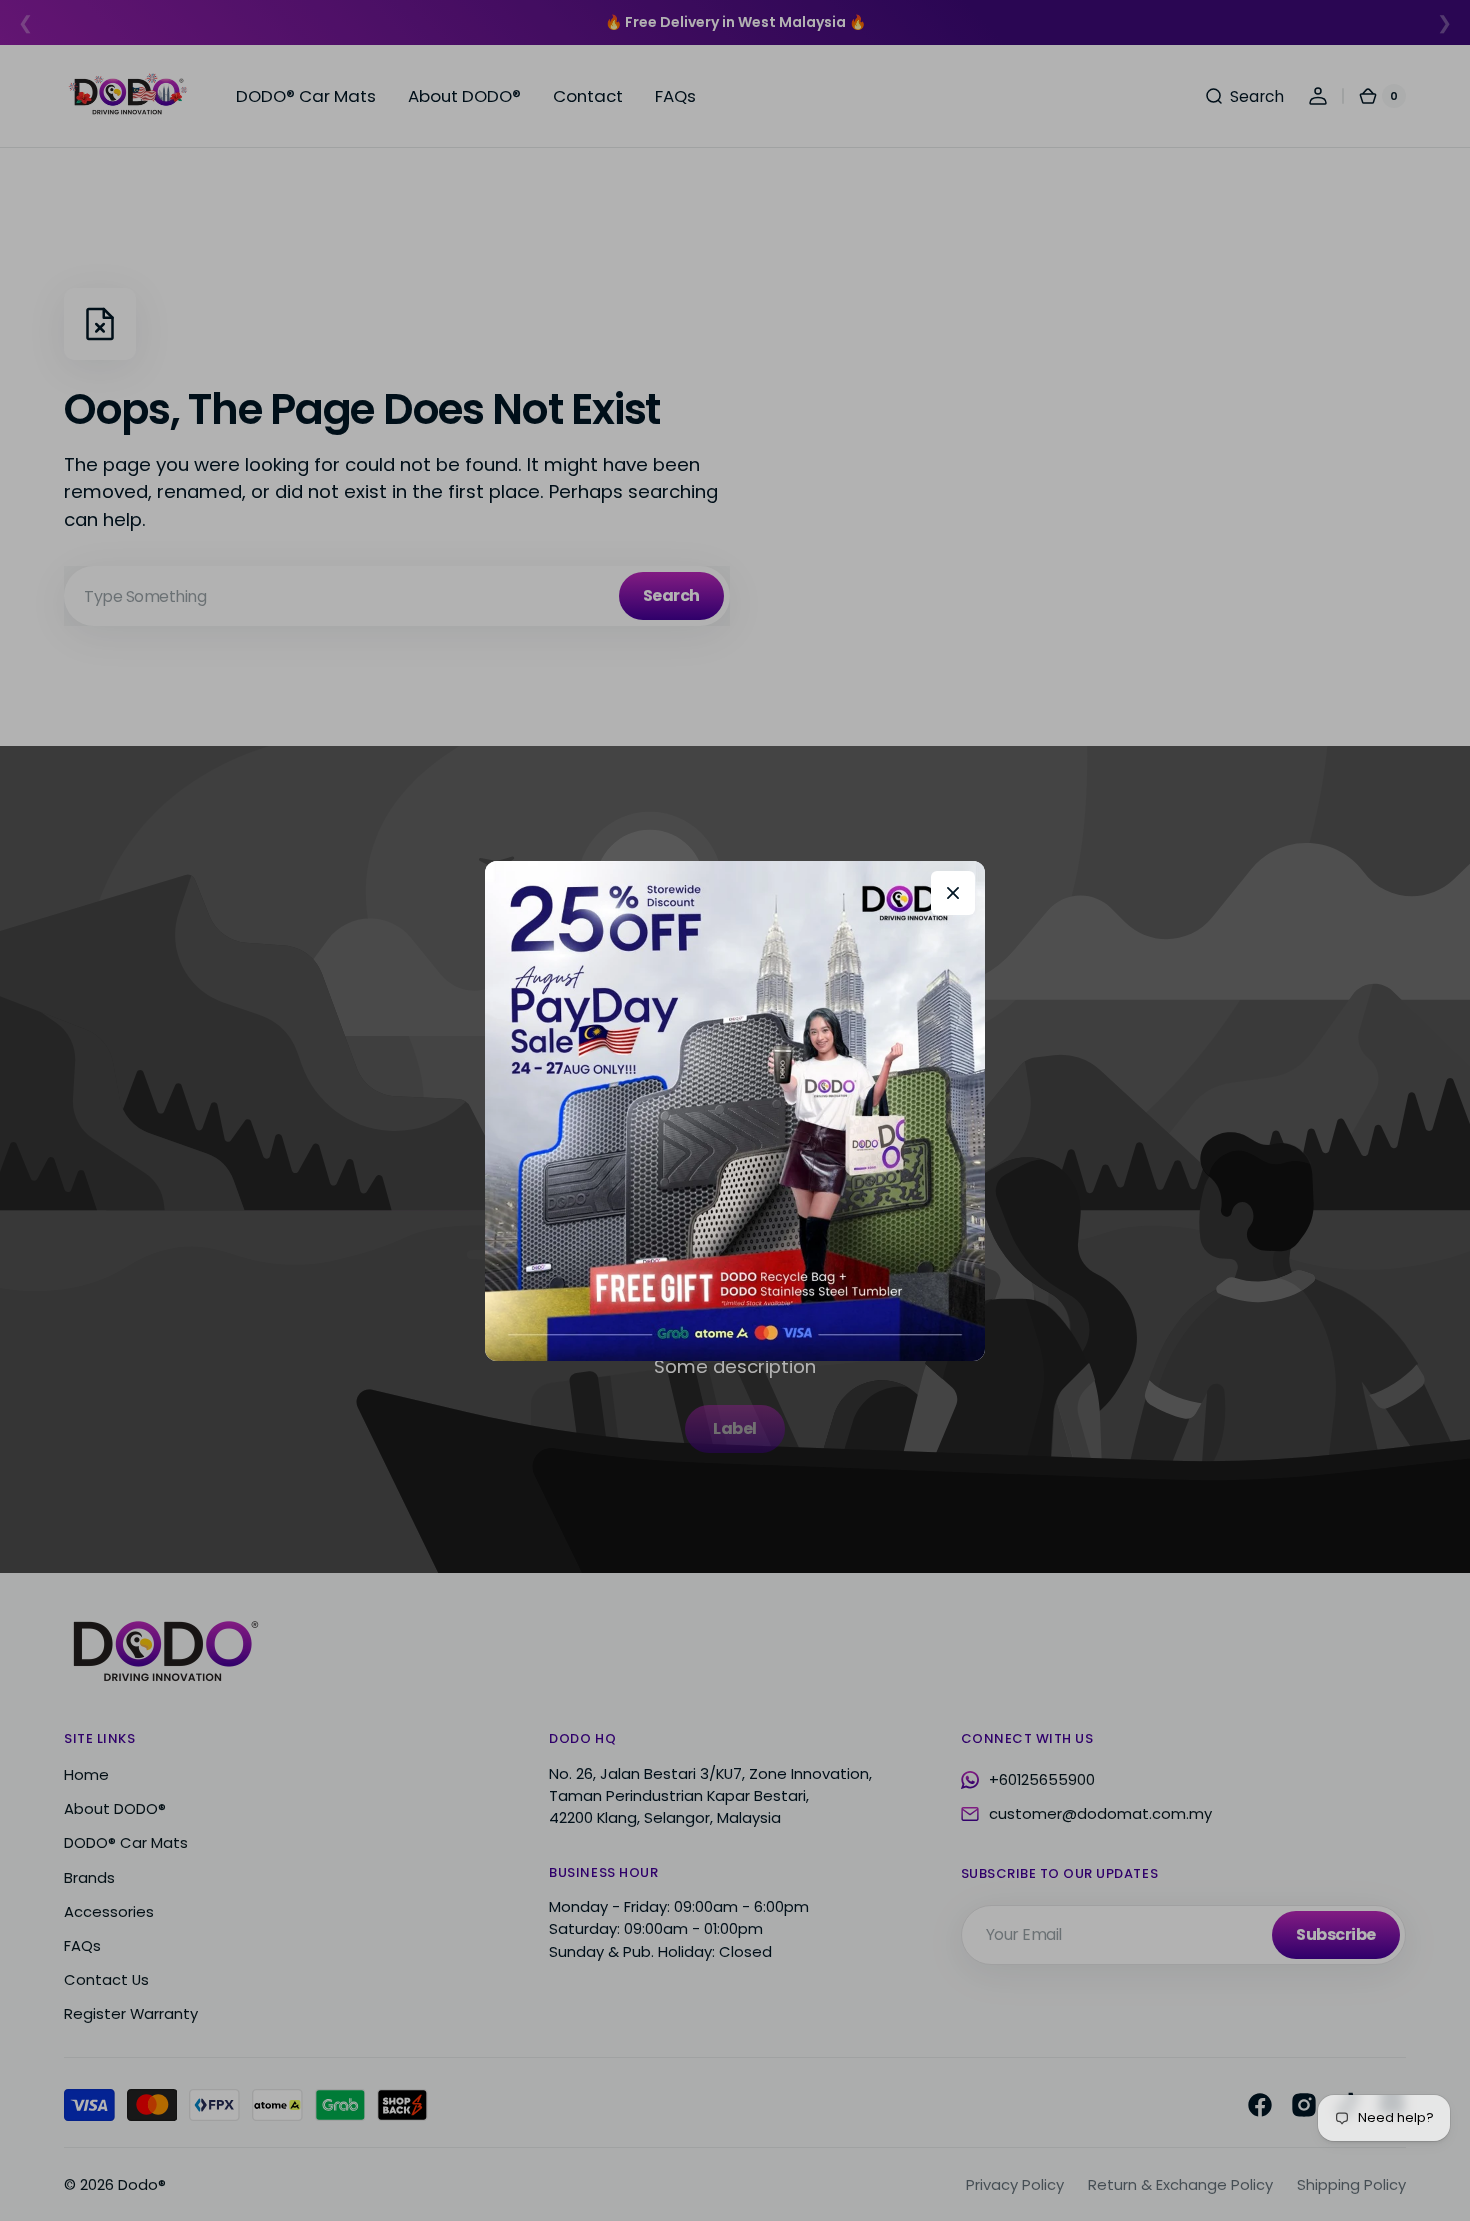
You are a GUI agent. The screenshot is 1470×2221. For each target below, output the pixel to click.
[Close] (953, 893)
